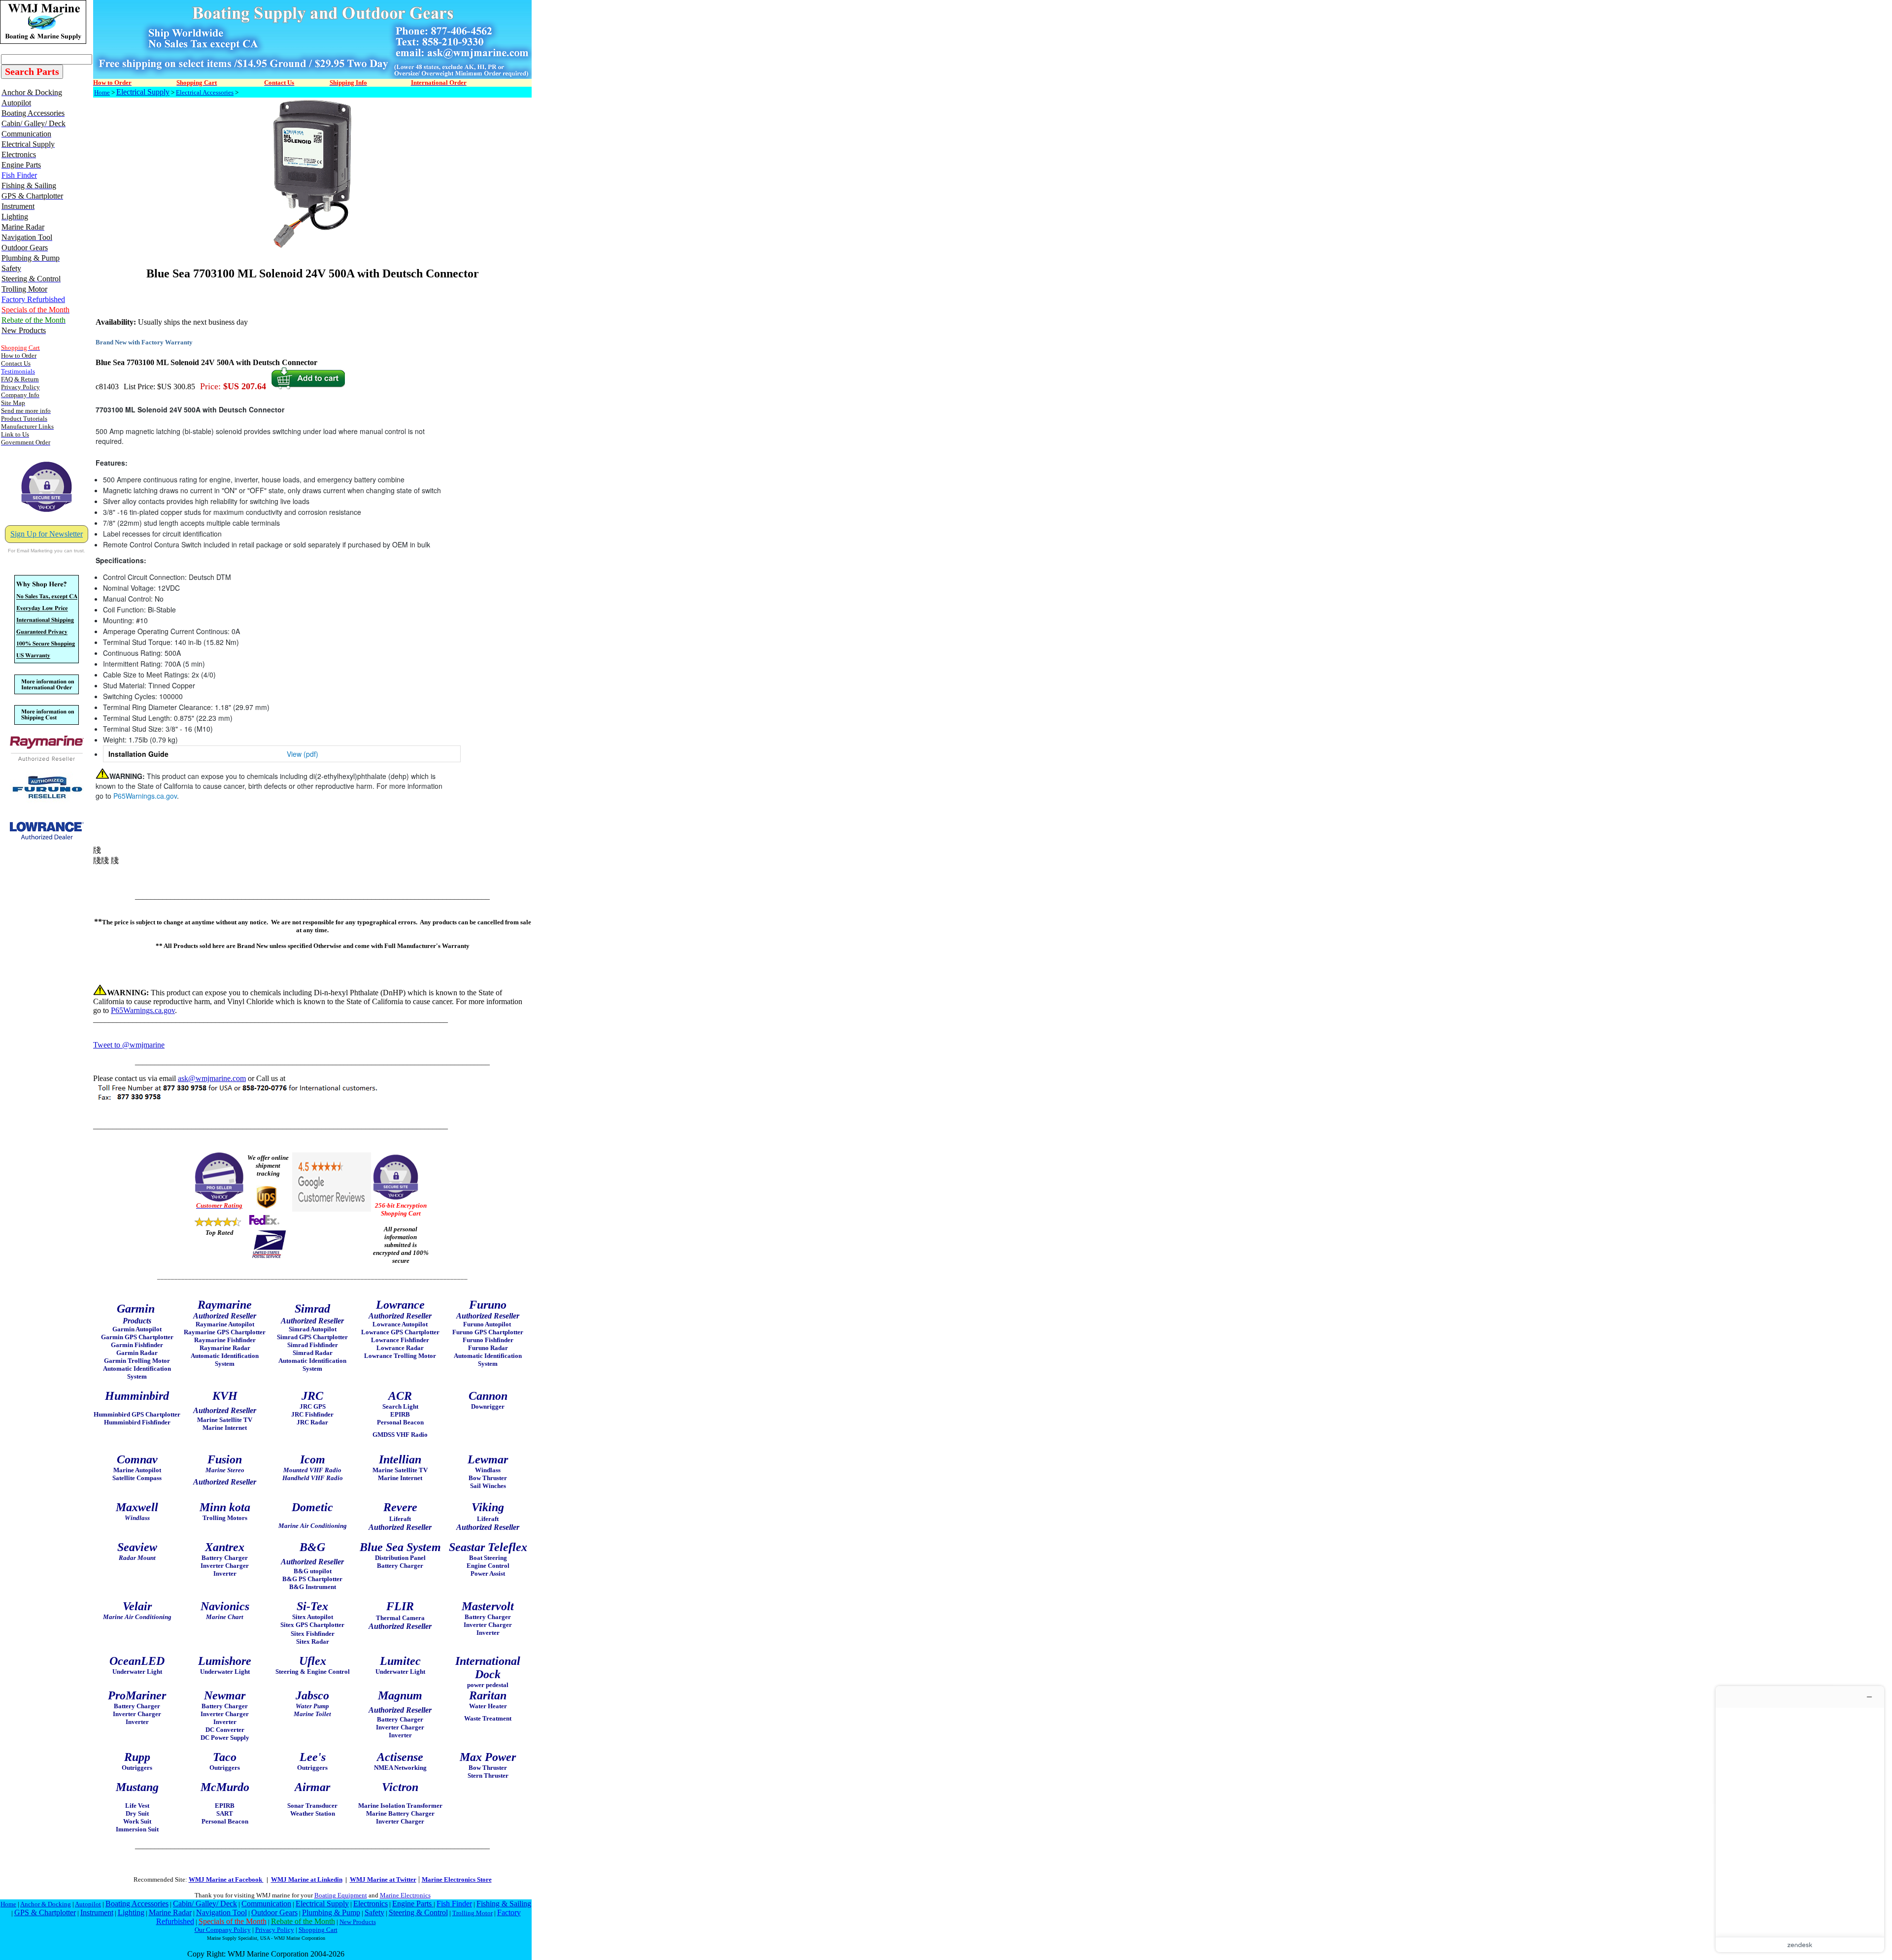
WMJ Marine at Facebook (226, 1879)
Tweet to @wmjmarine (129, 1045)
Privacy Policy (275, 1930)
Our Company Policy (223, 1930)
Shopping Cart (318, 1930)
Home (102, 92)
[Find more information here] (1800, 1819)
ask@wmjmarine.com (212, 1078)
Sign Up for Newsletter (47, 534)
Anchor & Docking (46, 1904)
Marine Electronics (405, 1895)
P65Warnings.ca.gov (145, 796)
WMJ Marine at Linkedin (307, 1879)
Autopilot (88, 1904)
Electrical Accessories (205, 92)
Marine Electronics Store (457, 1879)
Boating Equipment (341, 1895)
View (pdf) (303, 754)
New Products (358, 1922)
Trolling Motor (473, 1913)
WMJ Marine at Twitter (383, 1879)
